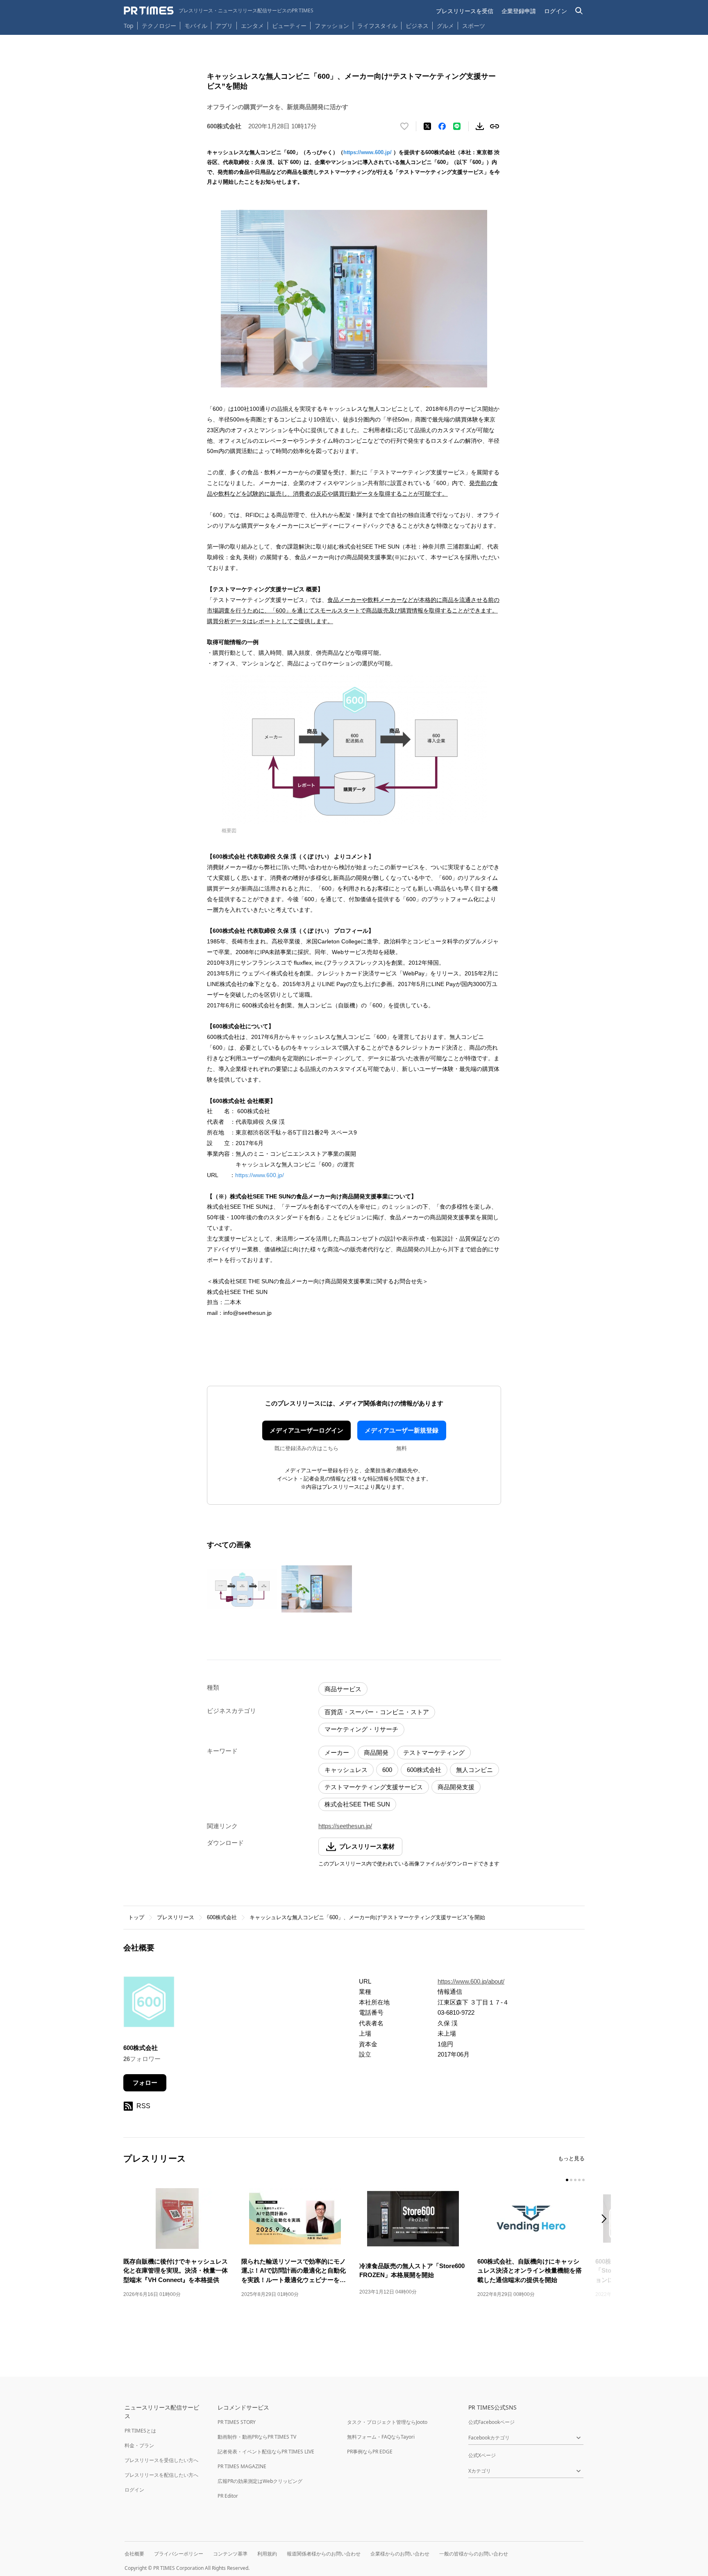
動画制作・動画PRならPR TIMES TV (257, 2437)
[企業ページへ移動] (149, 2004)
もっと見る (571, 2158)
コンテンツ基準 (230, 2554)
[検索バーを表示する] (579, 11)
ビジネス (417, 26)
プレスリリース (176, 1917)
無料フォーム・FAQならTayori (381, 2437)
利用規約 (267, 2554)
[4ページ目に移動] (579, 2180)
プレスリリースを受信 (465, 11)
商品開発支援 (456, 1787)
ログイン (556, 11)
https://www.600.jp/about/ (471, 1981)
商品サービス (343, 1689)
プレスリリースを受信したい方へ (161, 2460)
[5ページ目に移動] (583, 2180)
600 (387, 1770)
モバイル (196, 26)
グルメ (445, 26)
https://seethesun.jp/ (345, 1826)
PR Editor (228, 2496)
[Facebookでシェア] (442, 126)
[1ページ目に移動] (567, 2180)
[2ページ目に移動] (571, 2180)
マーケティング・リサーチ (361, 1729)
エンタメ (252, 26)
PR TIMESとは (140, 2431)
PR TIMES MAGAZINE (242, 2466)
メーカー (337, 1753)
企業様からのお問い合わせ (400, 2554)
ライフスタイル (377, 26)
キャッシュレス (346, 1770)
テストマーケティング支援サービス (374, 1787)
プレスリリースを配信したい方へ (161, 2475)
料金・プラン (139, 2445)
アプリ (224, 26)
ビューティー (289, 26)
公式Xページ (482, 2455)
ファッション (332, 26)
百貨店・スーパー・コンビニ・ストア (377, 1712)
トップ (136, 1917)
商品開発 (376, 1753)
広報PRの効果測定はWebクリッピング (260, 2481)
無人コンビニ (474, 1770)
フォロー (145, 2083)
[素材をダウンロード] (480, 126)
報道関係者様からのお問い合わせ (324, 2554)
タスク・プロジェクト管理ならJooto (387, 2422)
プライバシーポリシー (179, 2554)
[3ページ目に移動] (575, 2180)
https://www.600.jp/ (368, 152)
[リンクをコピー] (495, 126)
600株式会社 (424, 1770)
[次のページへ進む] (606, 2220)
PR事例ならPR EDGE (370, 2452)
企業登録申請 (519, 11)
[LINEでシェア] (457, 126)
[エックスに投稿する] (427, 126)
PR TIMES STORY (237, 2422)
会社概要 (134, 2554)
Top (129, 26)
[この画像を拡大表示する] (242, 1589)
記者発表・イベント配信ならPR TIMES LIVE (266, 2452)
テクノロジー (159, 26)
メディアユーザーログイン (306, 1430)
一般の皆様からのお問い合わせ (474, 2554)
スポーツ (474, 26)
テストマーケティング (434, 1753)
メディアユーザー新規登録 (402, 1430)
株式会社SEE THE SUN (357, 1804)
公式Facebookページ (491, 2422)
